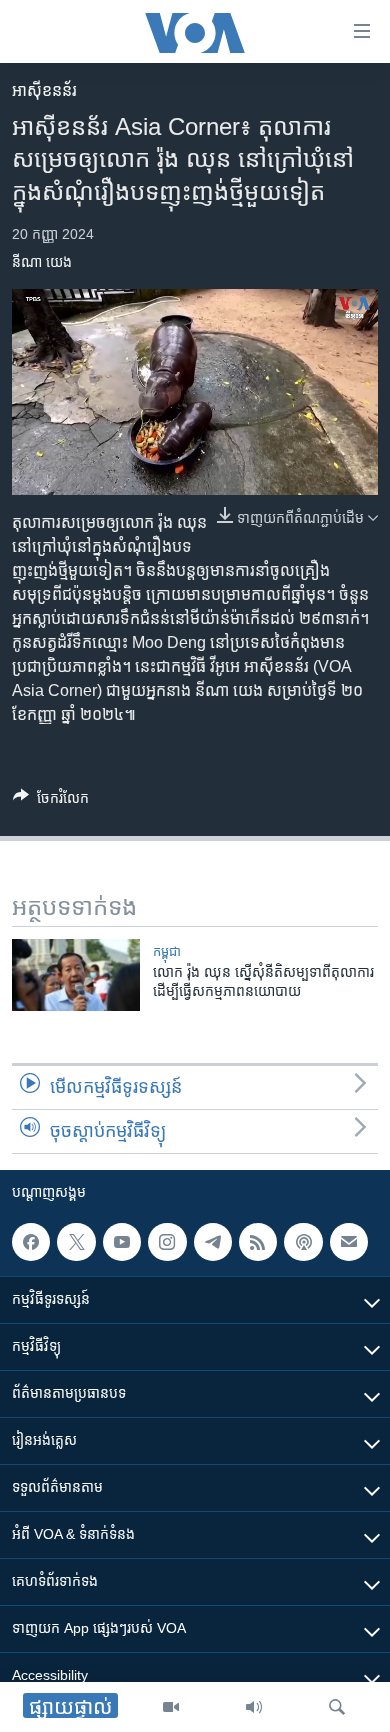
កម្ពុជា (167, 951)
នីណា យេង (42, 262)
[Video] (171, 1707)
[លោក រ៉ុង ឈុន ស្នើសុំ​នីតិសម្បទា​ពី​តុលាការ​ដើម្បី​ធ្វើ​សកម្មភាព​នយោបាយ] (76, 975)
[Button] (51, 801)
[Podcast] (303, 1242)
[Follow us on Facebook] (31, 1242)
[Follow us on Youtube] (122, 1242)
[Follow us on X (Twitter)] (76, 1242)
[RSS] (258, 1242)
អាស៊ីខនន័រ (44, 90)
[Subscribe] (349, 1242)
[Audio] (254, 1707)
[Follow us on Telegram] (213, 1242)
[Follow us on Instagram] (167, 1242)
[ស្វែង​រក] (337, 1707)
